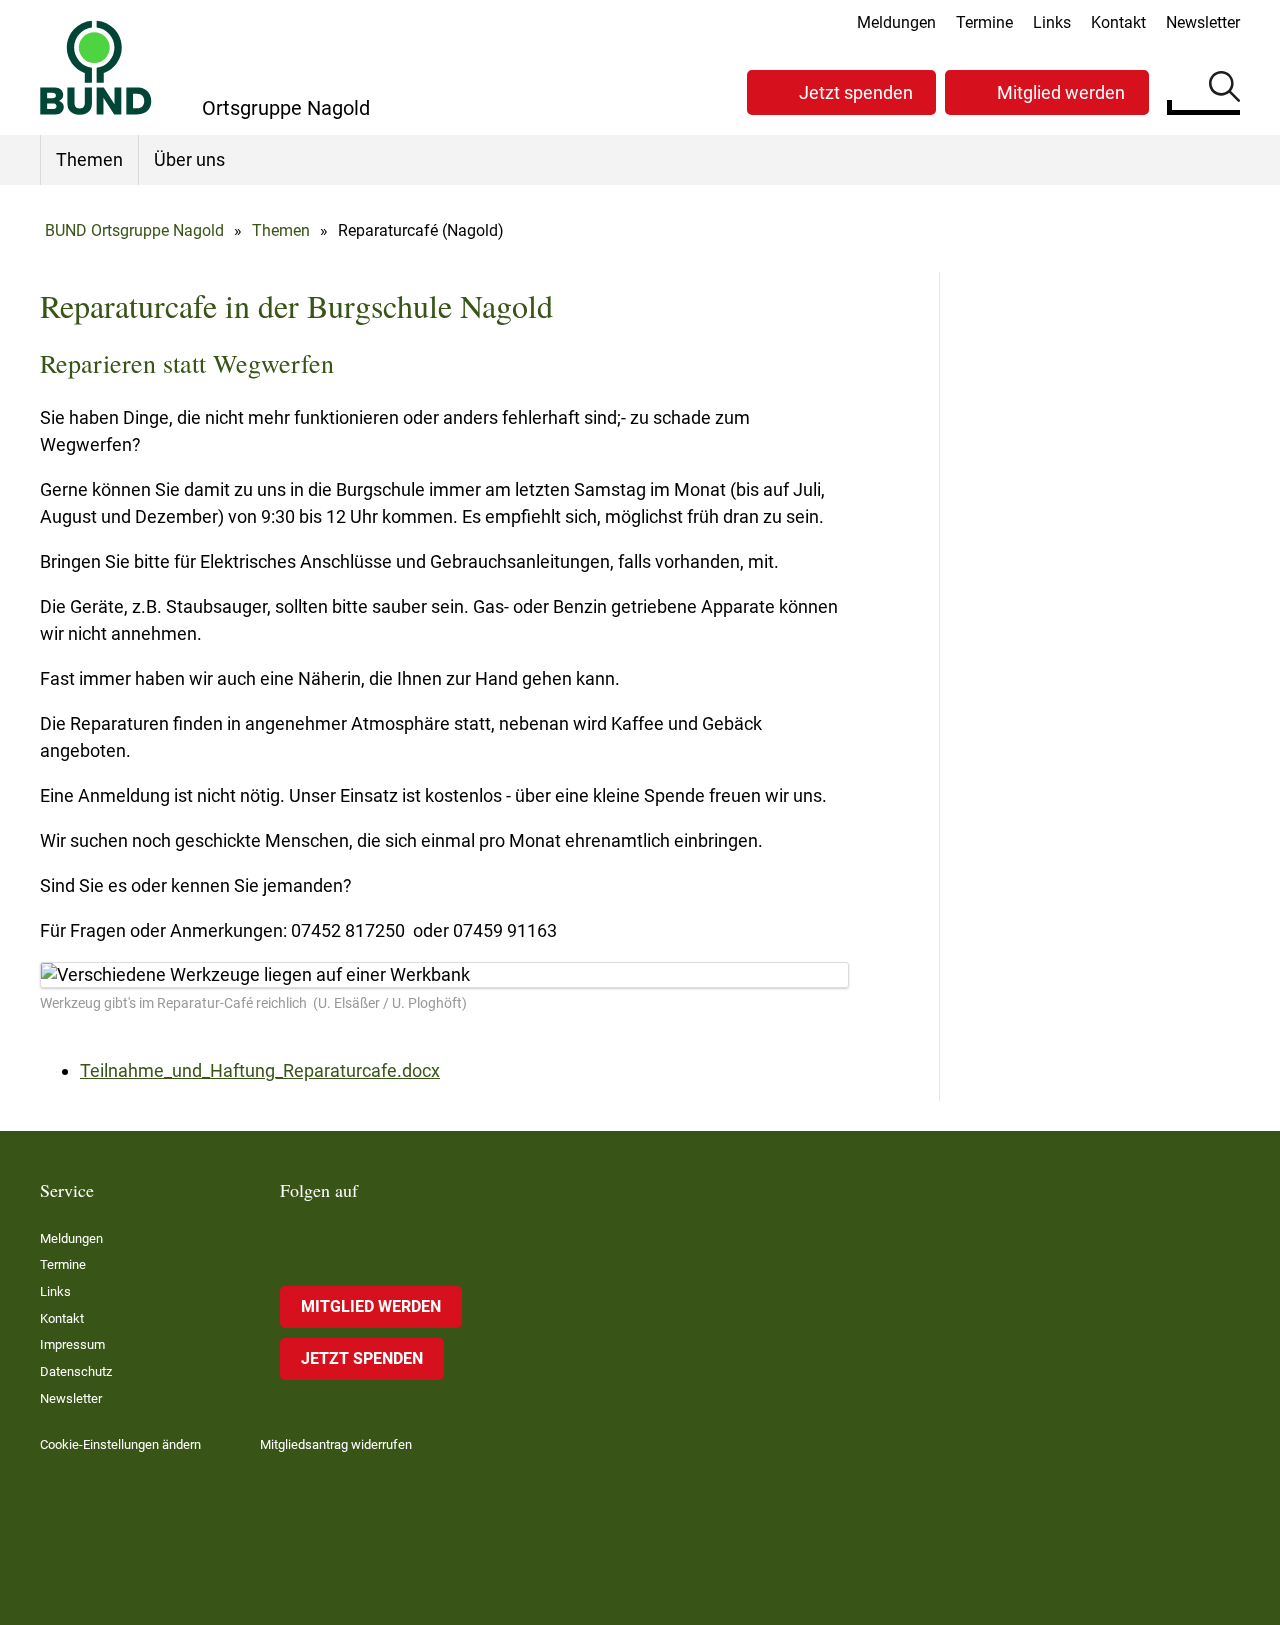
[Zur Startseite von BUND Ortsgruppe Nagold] (96, 67)
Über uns (189, 159)
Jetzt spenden (856, 92)
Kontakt (1118, 22)
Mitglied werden (1061, 92)
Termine (984, 22)
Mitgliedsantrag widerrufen (336, 1444)
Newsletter (1203, 22)
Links (1052, 22)
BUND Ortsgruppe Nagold (134, 230)
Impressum (72, 1344)
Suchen (1224, 90)
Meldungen (896, 22)
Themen (89, 159)
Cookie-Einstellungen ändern (120, 1444)
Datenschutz (76, 1371)
